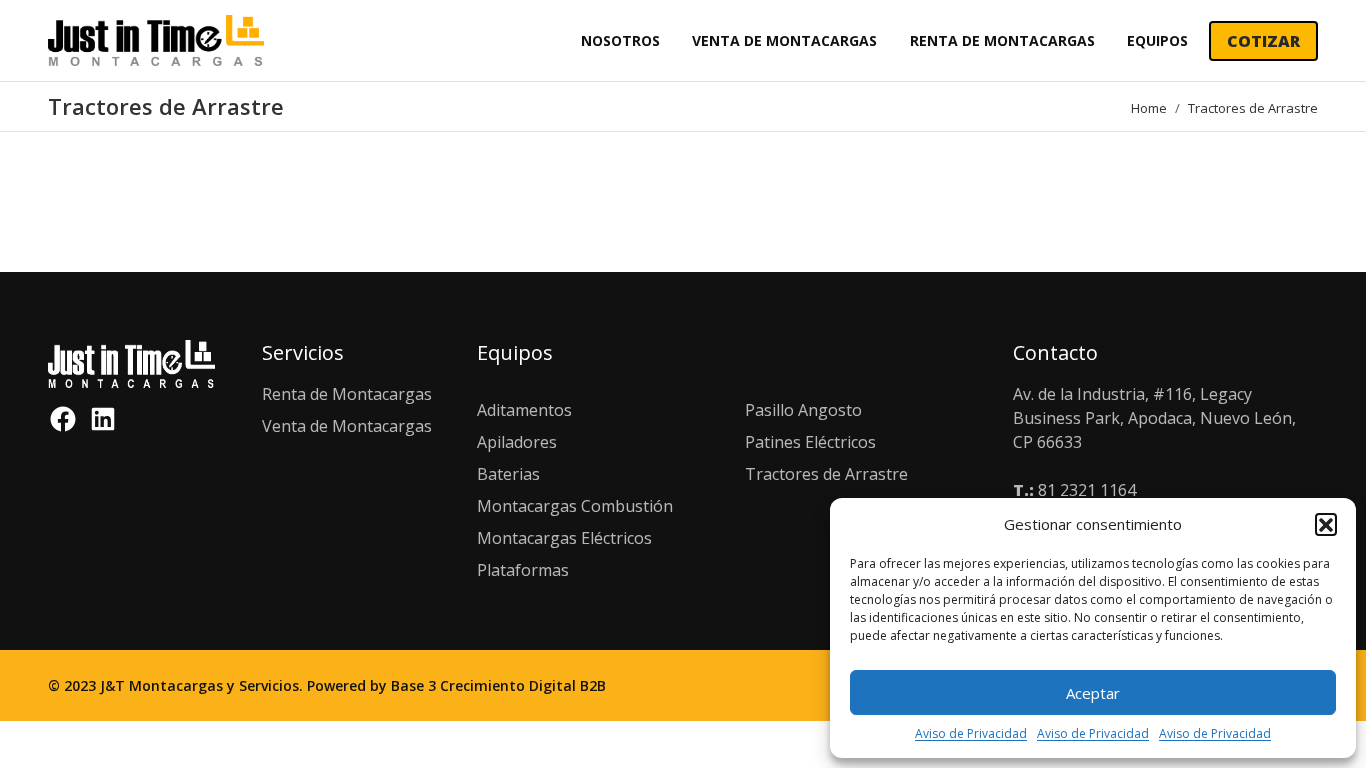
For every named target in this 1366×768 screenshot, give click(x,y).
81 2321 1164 (1087, 490)
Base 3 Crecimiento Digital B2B (498, 685)
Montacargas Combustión (575, 506)
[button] (1326, 524)
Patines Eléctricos (810, 442)
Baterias (508, 474)
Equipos (1157, 40)
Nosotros (620, 40)
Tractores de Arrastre (826, 474)
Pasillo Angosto (803, 410)
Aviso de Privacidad (971, 733)
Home (1149, 108)
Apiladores (517, 442)
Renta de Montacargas (1002, 40)
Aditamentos (524, 410)
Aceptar (1093, 693)
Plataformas (523, 570)
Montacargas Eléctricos (564, 538)
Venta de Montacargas (784, 40)
